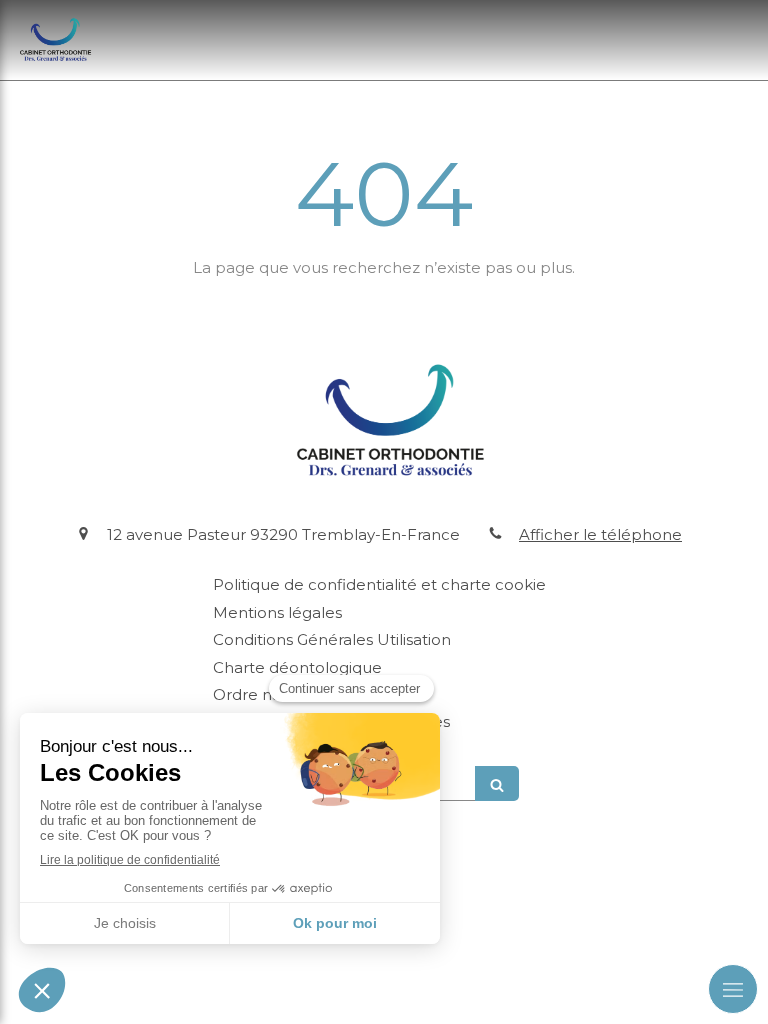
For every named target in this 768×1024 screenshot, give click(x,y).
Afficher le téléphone (600, 534)
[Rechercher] (497, 783)
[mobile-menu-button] (733, 989)
